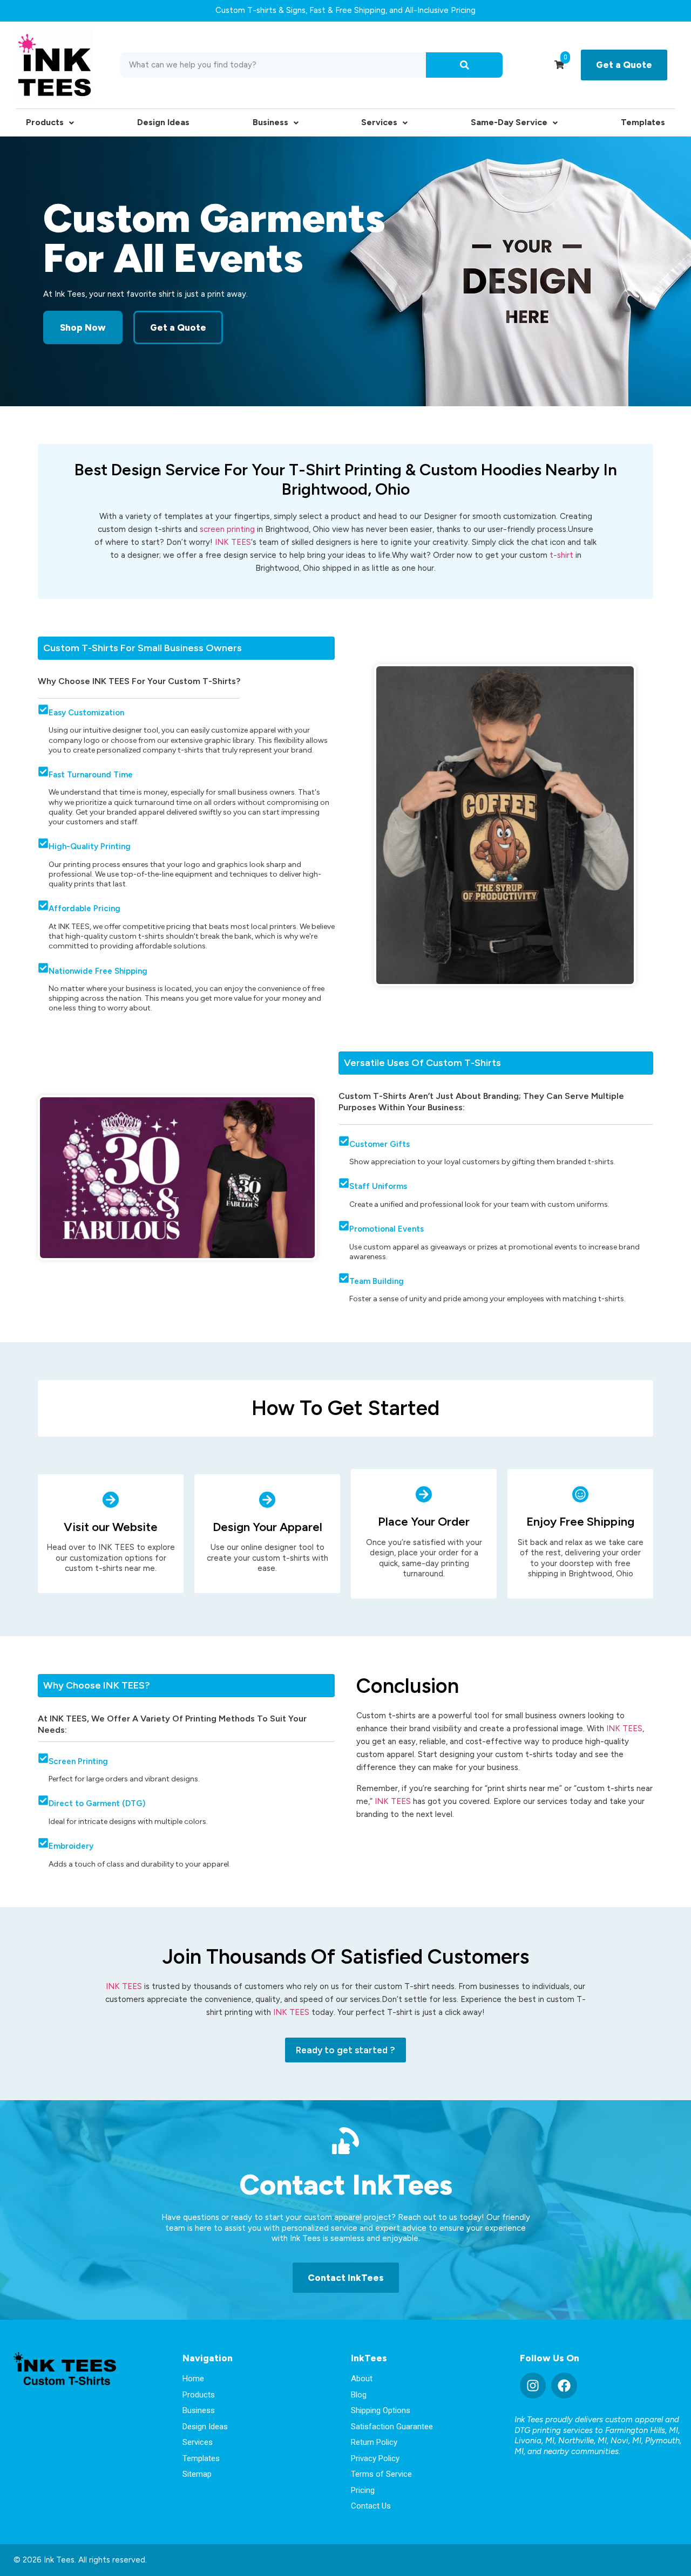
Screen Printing (78, 1761)
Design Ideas (163, 122)
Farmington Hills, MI (642, 2430)
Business (270, 122)
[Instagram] (533, 2386)
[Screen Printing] (43, 1758)
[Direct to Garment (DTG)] (43, 1800)
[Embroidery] (43, 1843)
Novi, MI (626, 2441)
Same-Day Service (509, 122)
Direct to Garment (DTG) (97, 1803)
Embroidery (71, 1846)
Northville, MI (582, 2441)
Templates (643, 122)
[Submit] (464, 65)
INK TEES (233, 542)
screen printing (227, 529)
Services (379, 122)
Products (45, 122)
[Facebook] (564, 2386)
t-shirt (561, 555)
